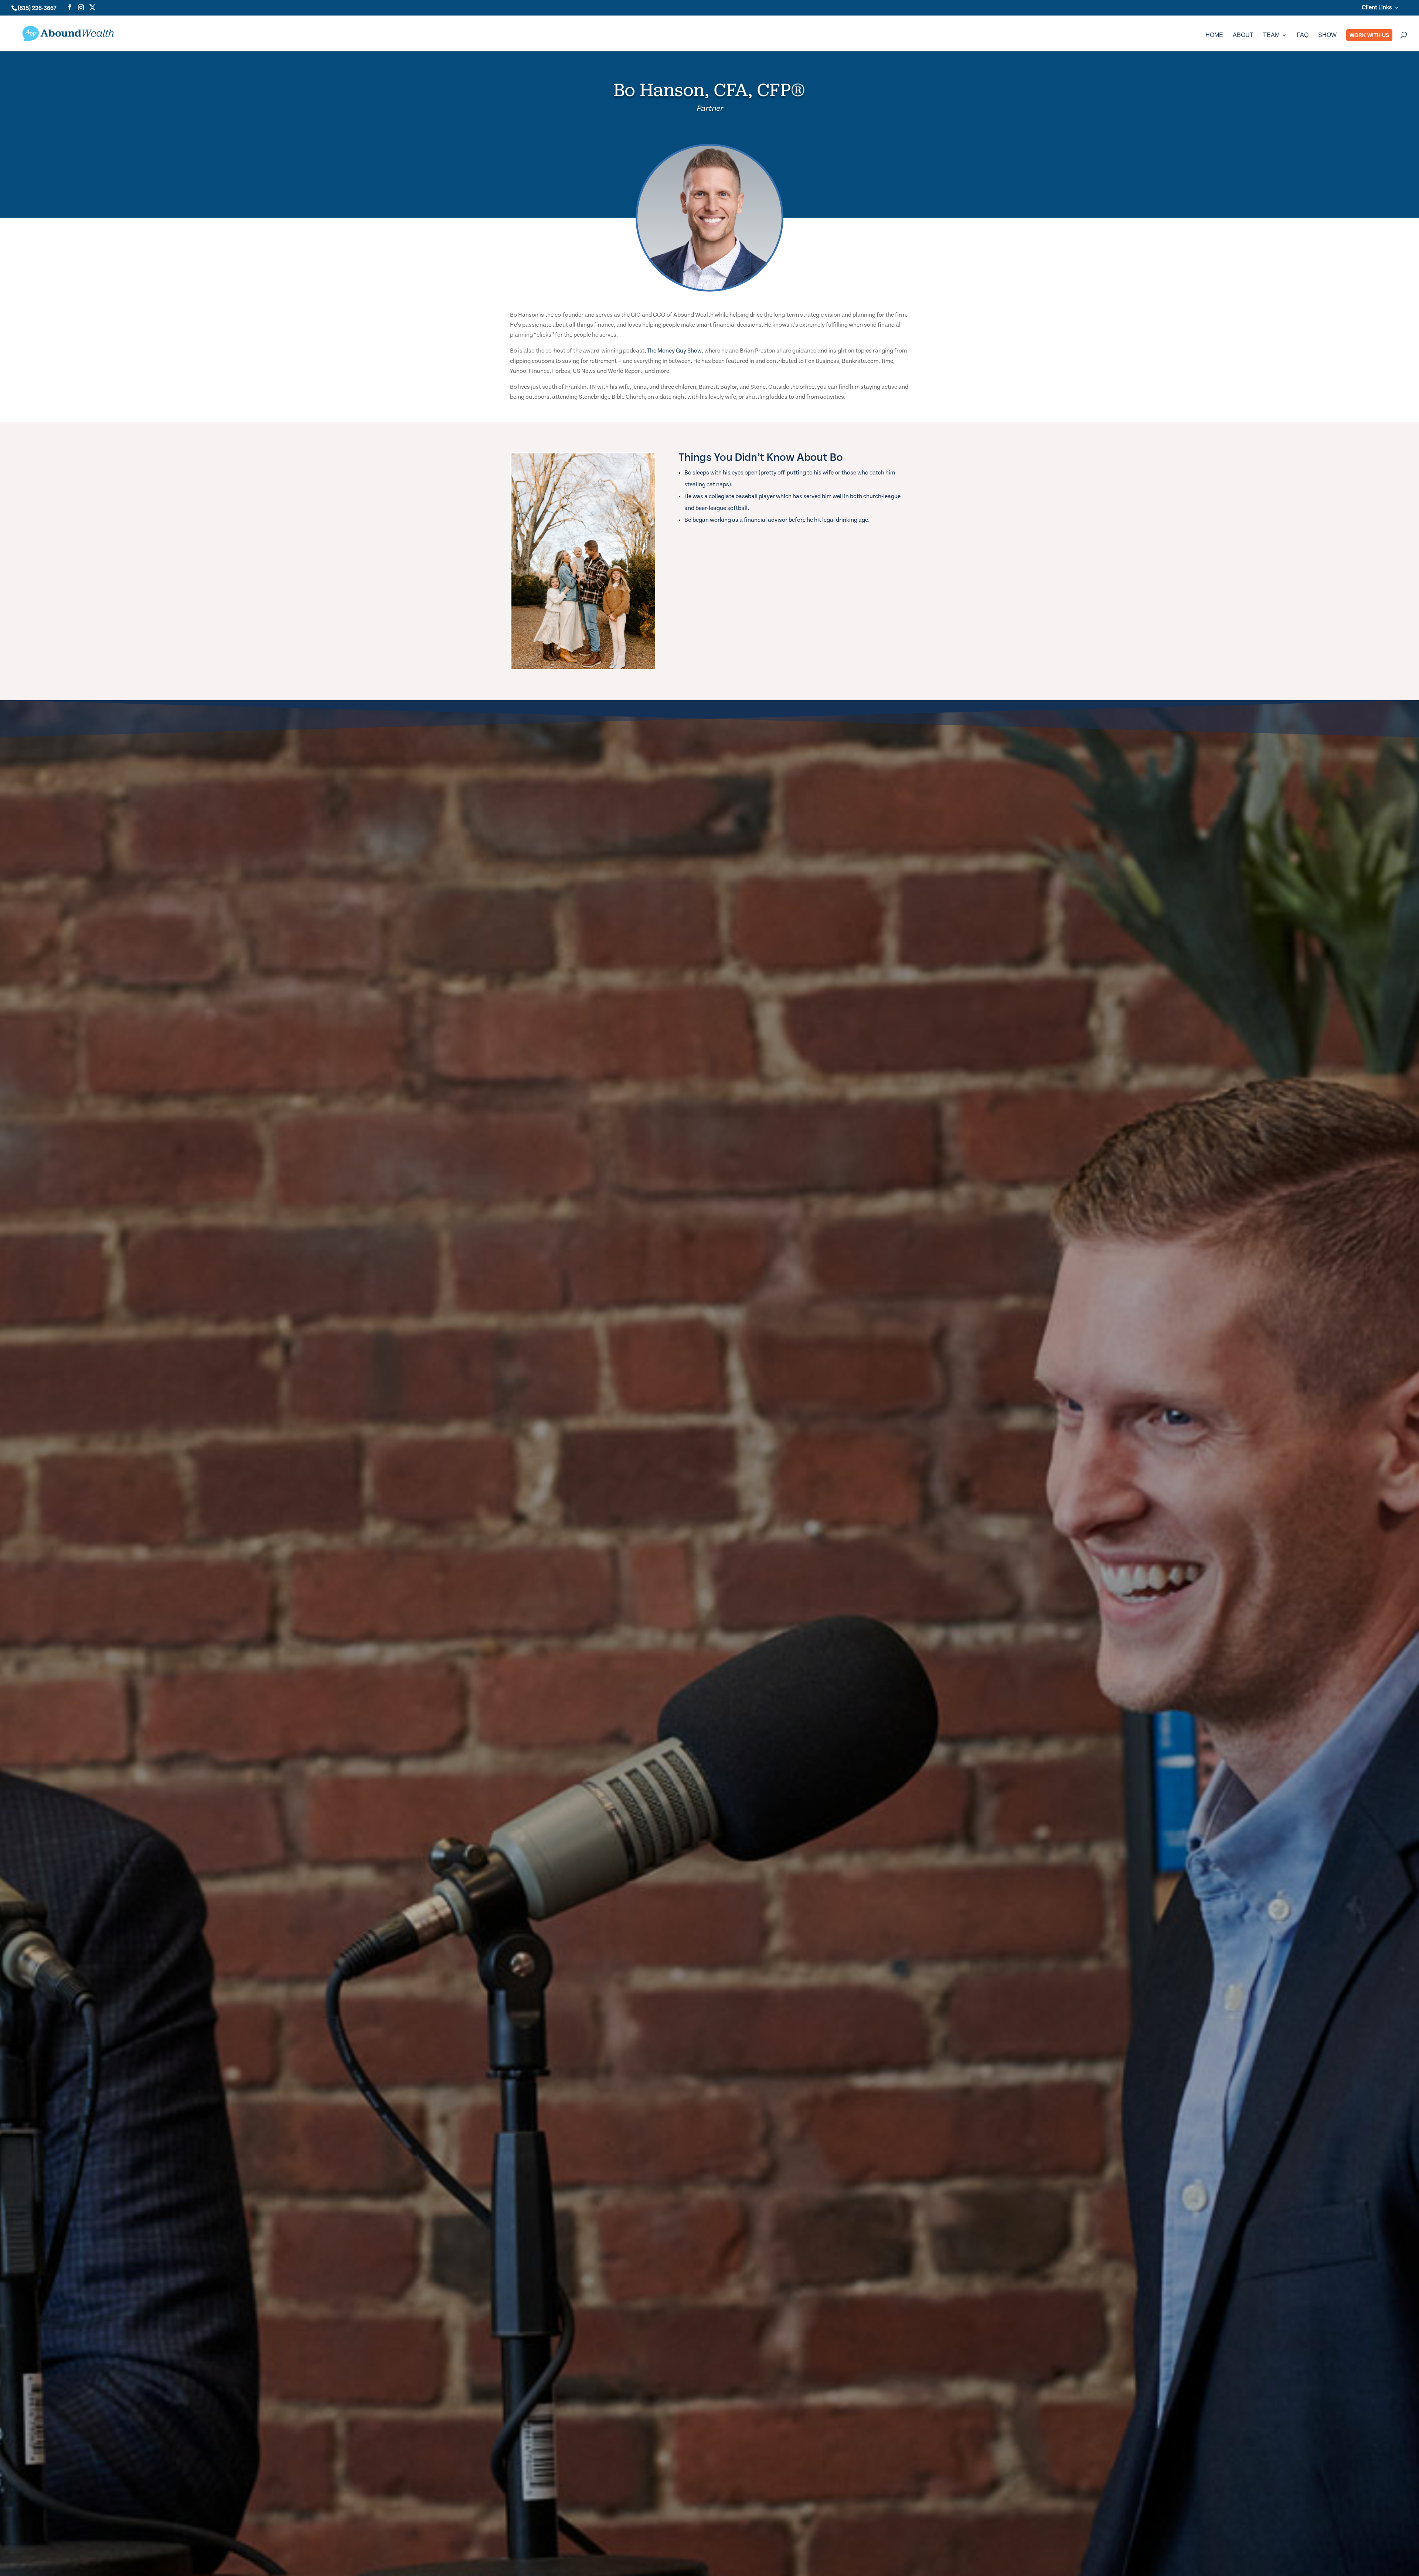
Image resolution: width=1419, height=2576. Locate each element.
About (1243, 35)
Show (1327, 35)
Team (1271, 35)
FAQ (1303, 35)
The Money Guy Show (674, 351)
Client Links (1377, 7)
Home (1214, 35)
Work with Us (1369, 35)
